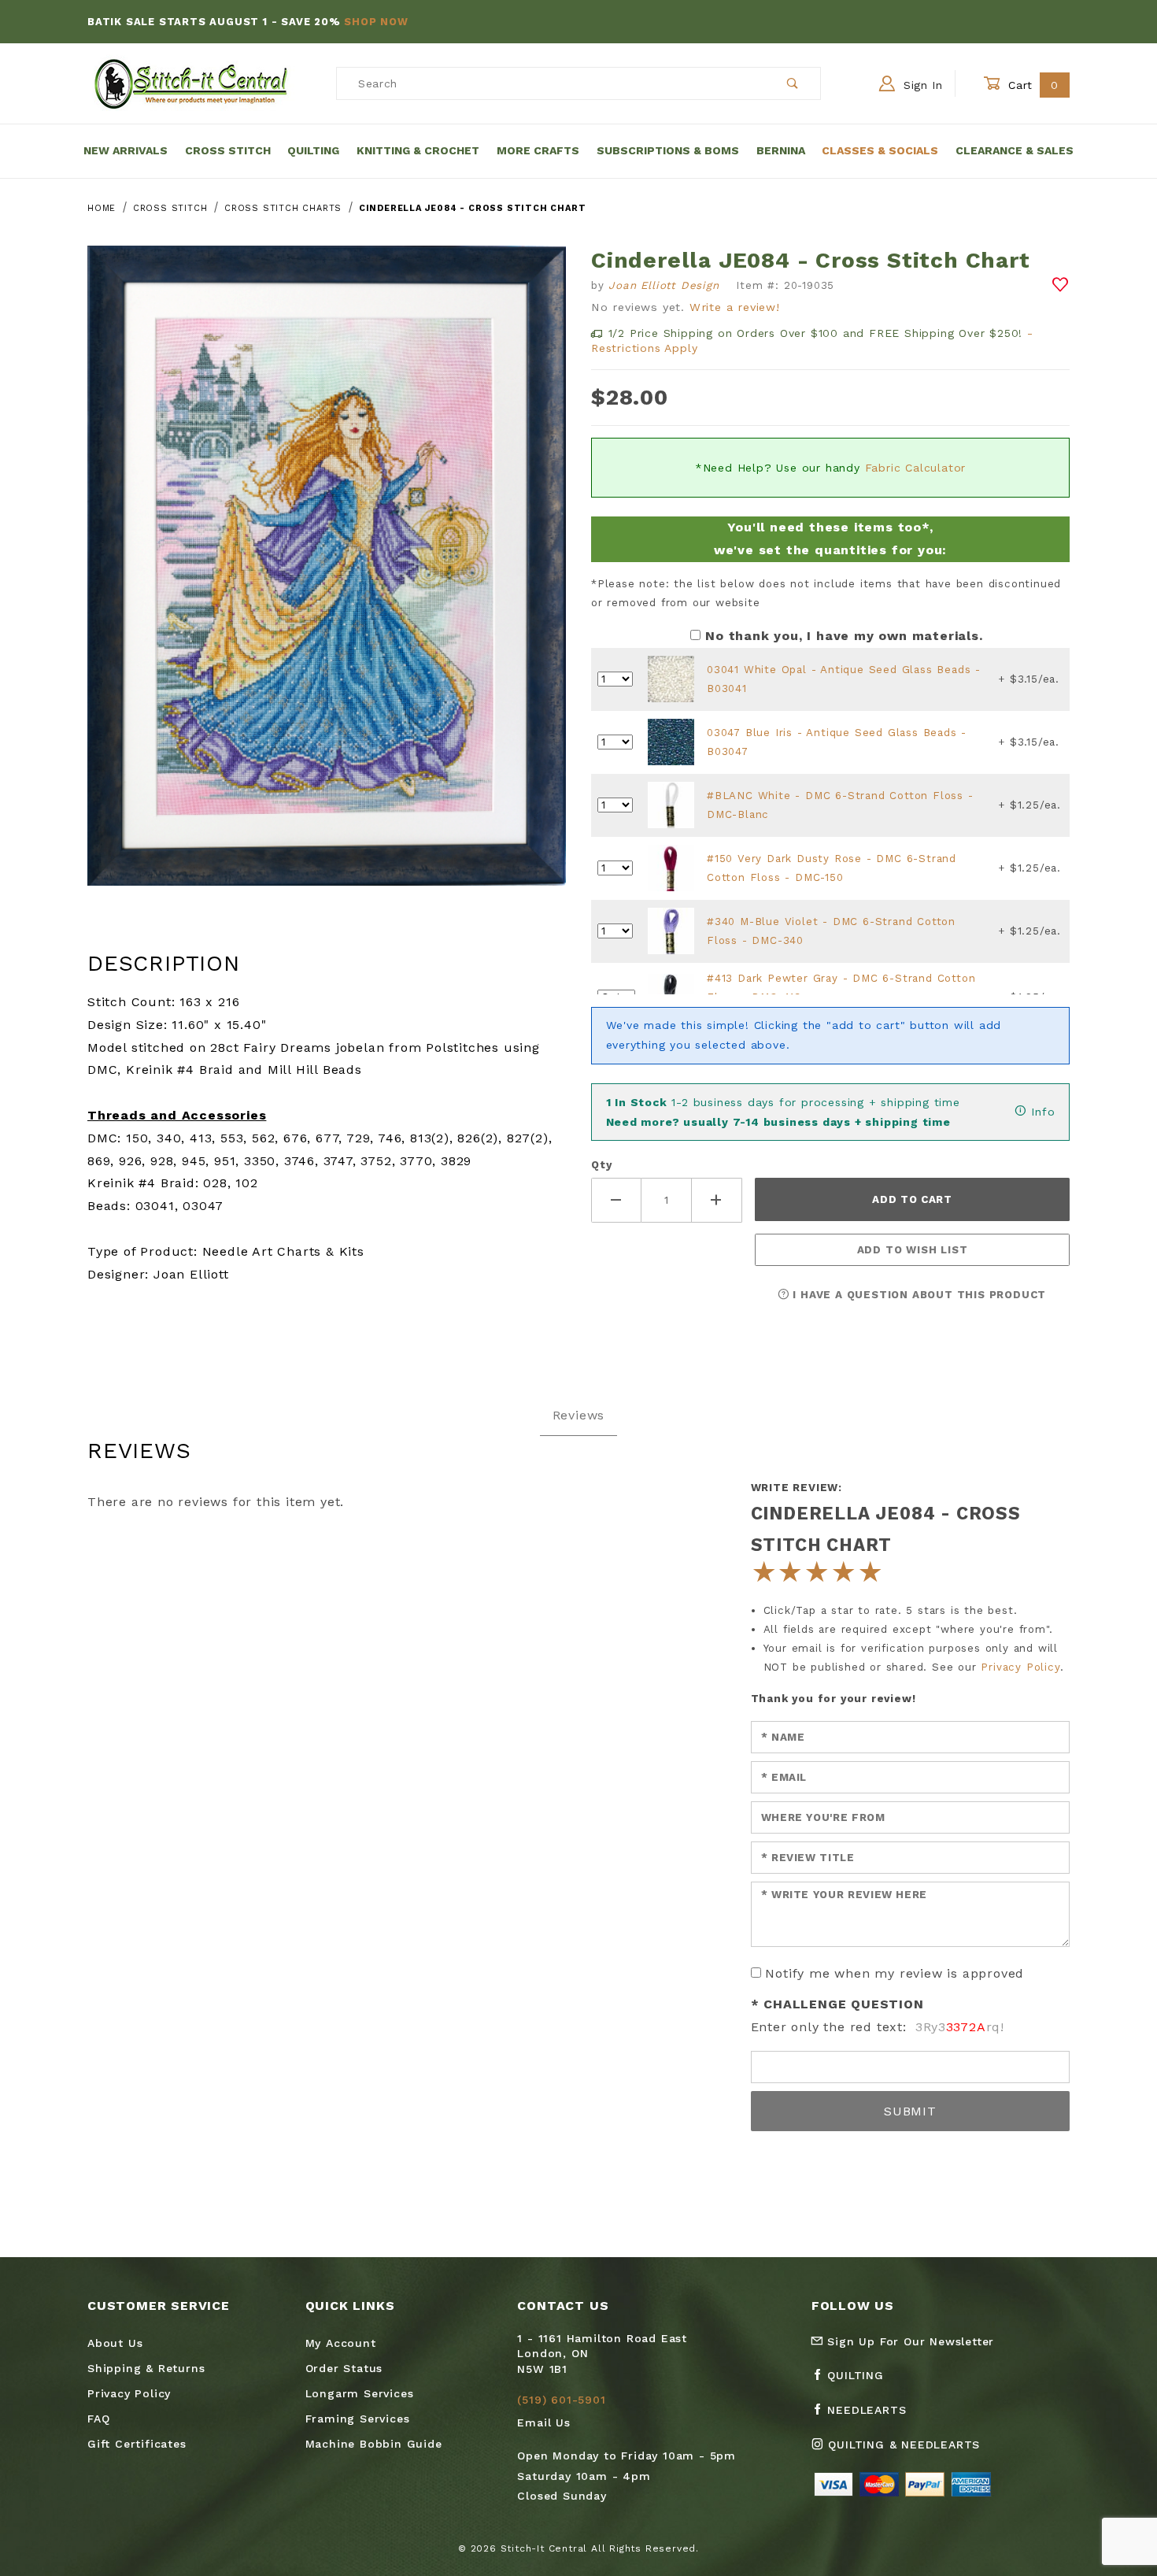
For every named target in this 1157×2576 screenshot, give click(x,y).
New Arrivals (126, 150)
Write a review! (735, 307)
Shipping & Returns (146, 2368)
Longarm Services (360, 2393)
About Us (115, 2343)
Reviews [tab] (579, 1415)
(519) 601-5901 (561, 2400)
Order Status (344, 2368)
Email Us (543, 2422)
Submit (910, 2111)
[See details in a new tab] (671, 678)
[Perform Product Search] (793, 83)
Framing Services (358, 2419)
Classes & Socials (880, 150)
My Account (341, 2343)
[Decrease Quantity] (616, 1200)
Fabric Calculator (916, 468)
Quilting (313, 150)
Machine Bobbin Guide (374, 2444)
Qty (601, 1165)
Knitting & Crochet (418, 150)
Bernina (781, 150)
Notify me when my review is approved (895, 1973)
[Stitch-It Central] (191, 83)
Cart (1031, 85)
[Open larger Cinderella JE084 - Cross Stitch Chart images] (327, 577)
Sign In (921, 85)
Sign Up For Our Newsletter (909, 2341)
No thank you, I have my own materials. (844, 636)
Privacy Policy (1020, 1667)
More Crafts (538, 150)
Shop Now (376, 22)
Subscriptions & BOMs (668, 150)
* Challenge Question (837, 2004)
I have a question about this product (918, 1295)
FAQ (98, 2419)
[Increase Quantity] (717, 1200)
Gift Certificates (137, 2444)
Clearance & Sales (1015, 150)
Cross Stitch (228, 150)
